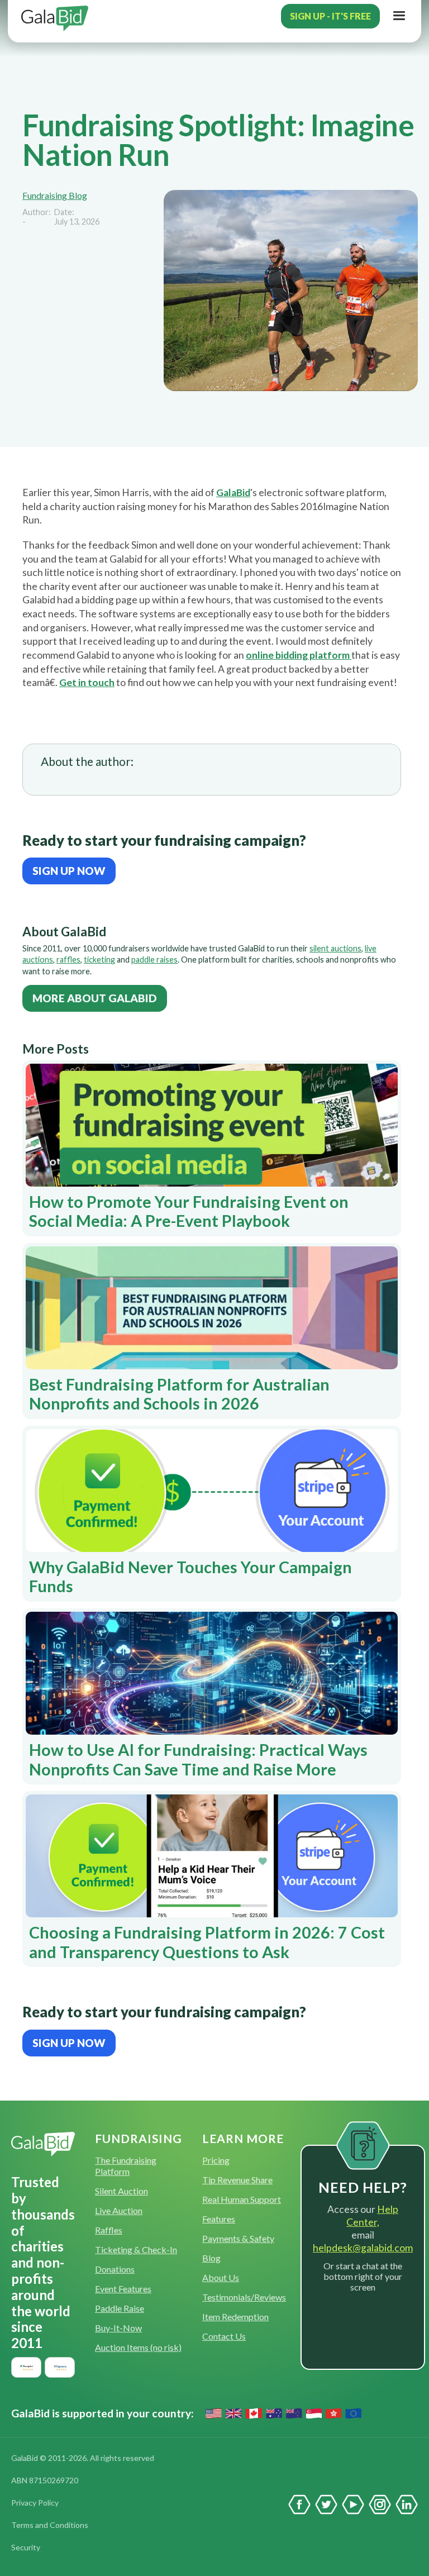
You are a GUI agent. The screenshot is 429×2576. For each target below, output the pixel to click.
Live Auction (119, 2210)
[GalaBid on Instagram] (380, 2504)
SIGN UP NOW (69, 871)
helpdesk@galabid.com (363, 2248)
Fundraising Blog (55, 195)
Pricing (216, 2160)
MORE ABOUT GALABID (95, 998)
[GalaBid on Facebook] (299, 2504)
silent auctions (335, 948)
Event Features (123, 2289)
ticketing (99, 960)
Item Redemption (235, 2317)
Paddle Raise (120, 2308)
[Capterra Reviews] (60, 2367)
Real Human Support (242, 2199)
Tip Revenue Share (237, 2180)
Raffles (109, 2230)
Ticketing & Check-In (136, 2249)
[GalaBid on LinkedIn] (407, 2504)
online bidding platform (299, 655)
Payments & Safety (238, 2238)
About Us (221, 2277)
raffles (68, 960)
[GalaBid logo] (43, 2144)
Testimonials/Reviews (244, 2297)
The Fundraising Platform (126, 2166)
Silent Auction (121, 2191)
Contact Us (224, 2336)
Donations (115, 2269)
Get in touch (87, 682)
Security (26, 2547)
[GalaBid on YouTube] (353, 2504)
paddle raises (154, 960)
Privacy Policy (35, 2503)
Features (219, 2219)
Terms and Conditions (50, 2525)
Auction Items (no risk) (138, 2347)
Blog (211, 2258)
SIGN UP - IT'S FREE (330, 16)
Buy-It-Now (118, 2328)
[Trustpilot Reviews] (26, 2367)
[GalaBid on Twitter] (326, 2504)
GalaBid (233, 492)
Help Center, (372, 2216)
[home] (58, 16)
